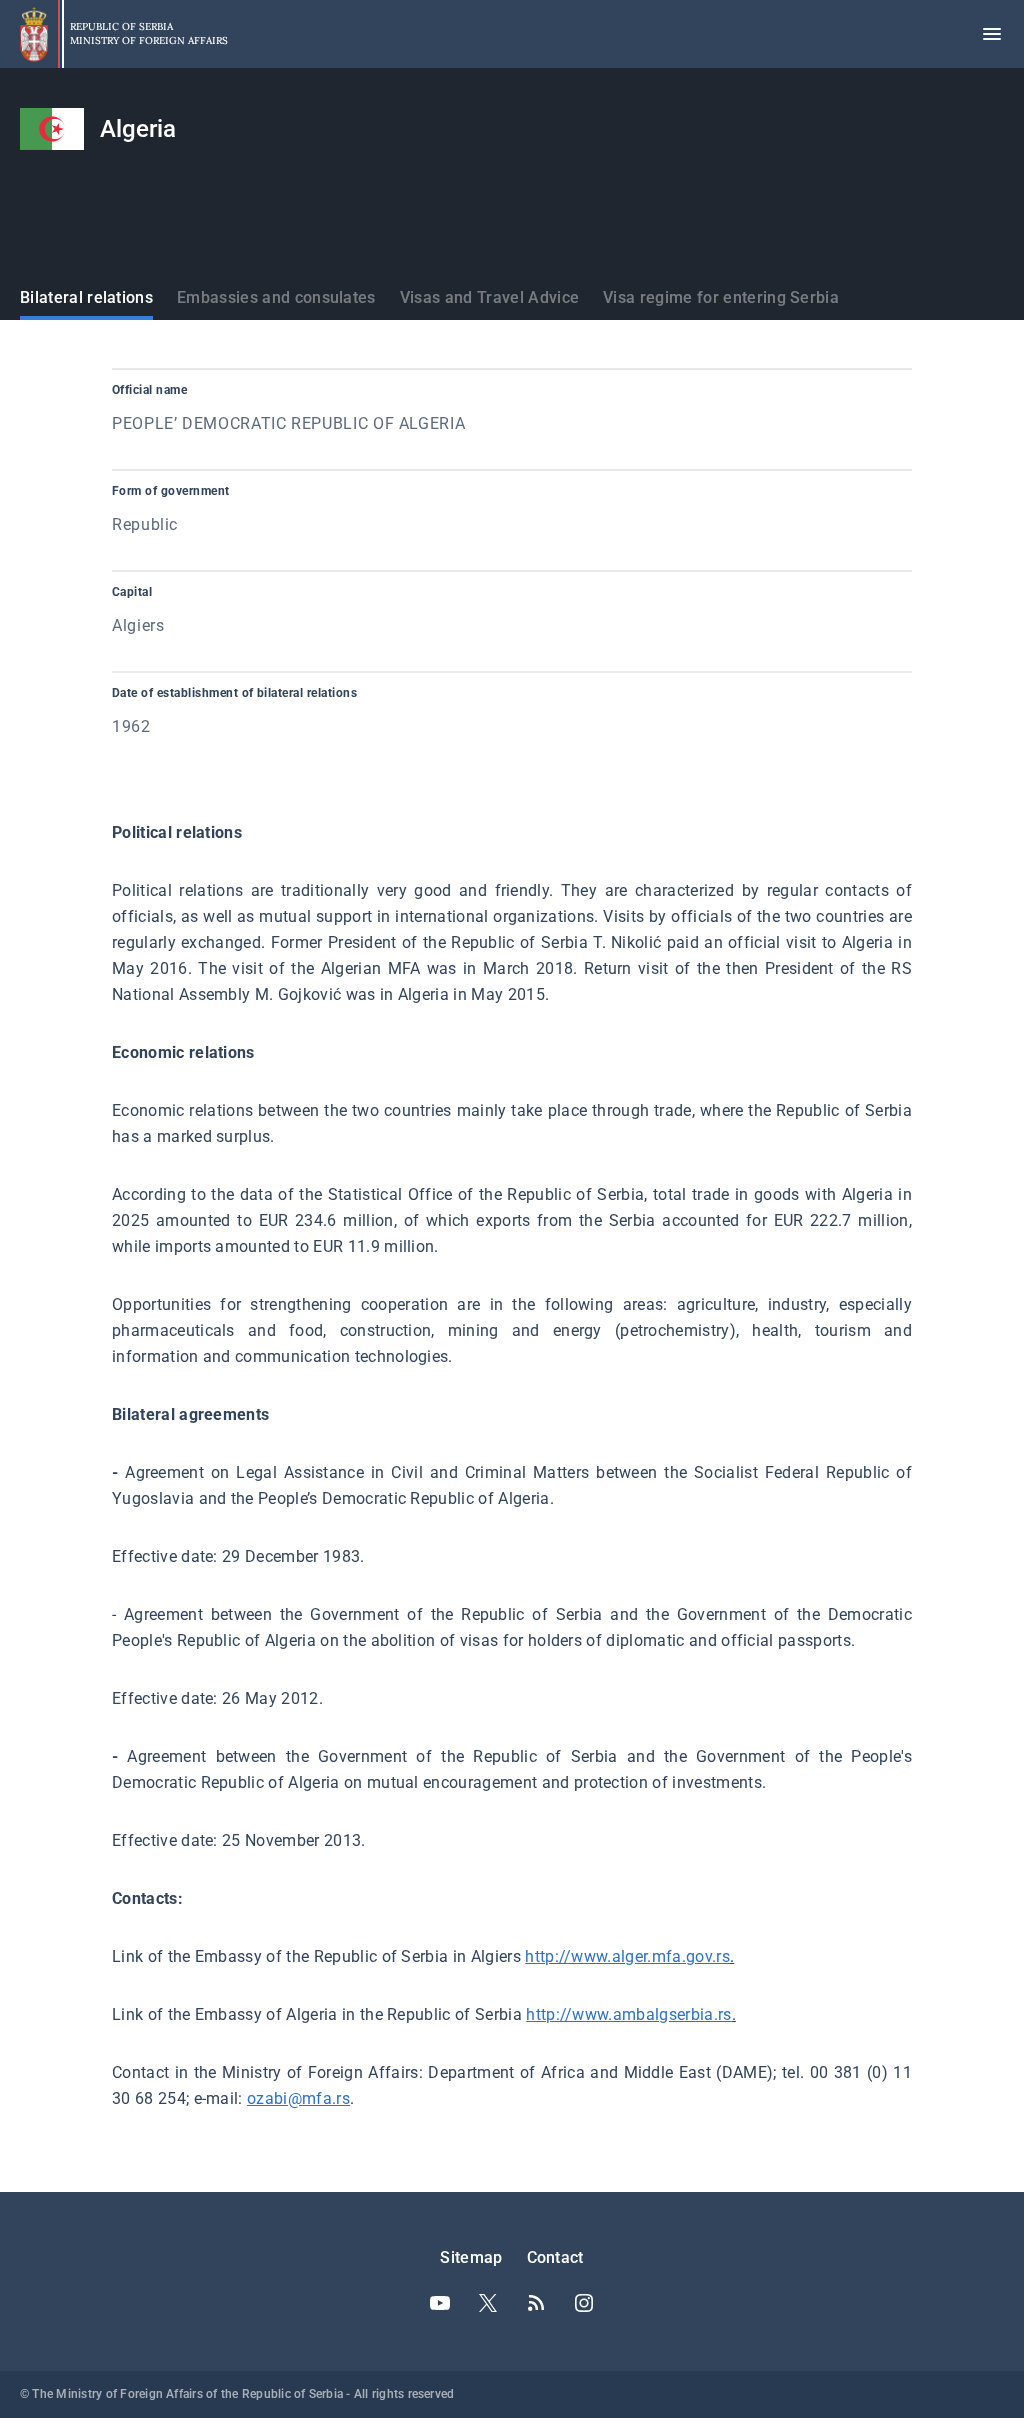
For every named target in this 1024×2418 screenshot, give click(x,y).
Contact (555, 2257)
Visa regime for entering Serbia (721, 297)
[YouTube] (440, 2303)
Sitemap (471, 2257)
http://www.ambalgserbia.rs (628, 2014)
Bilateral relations (86, 297)
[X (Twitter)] (488, 2303)
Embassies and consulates (276, 297)
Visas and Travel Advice (489, 297)
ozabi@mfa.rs (298, 2098)
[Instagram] (584, 2303)
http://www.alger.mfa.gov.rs (627, 1956)
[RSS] (536, 2303)
